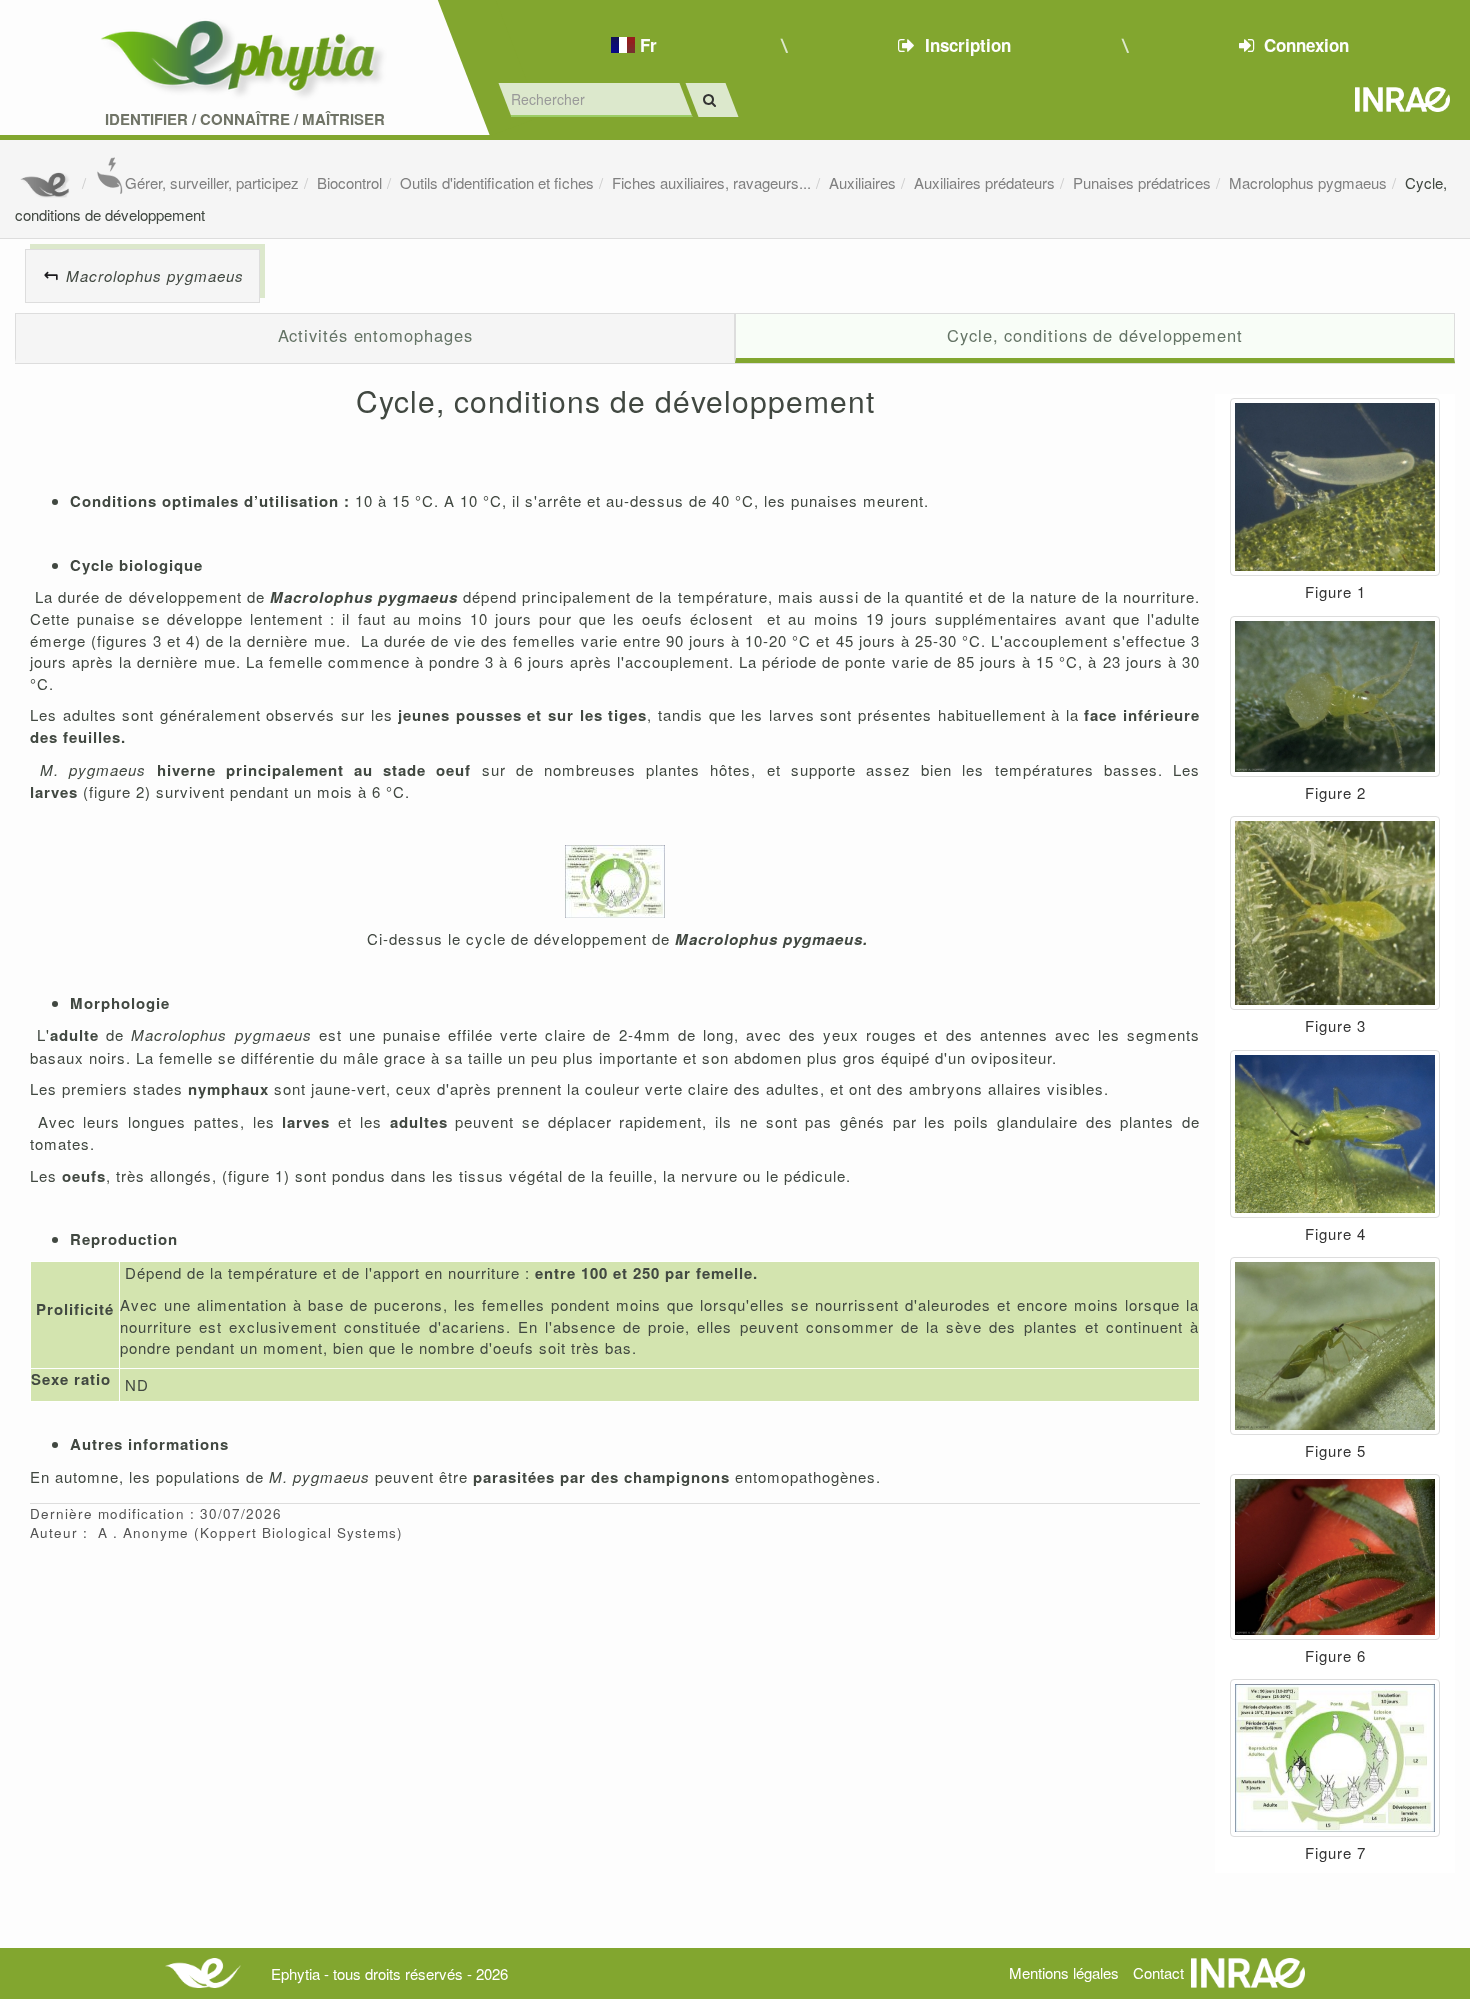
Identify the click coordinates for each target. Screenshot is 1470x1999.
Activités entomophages (375, 335)
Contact (1158, 1972)
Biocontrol (349, 182)
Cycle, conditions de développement (1095, 335)
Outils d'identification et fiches (497, 182)
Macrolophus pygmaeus (1308, 182)
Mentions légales (1064, 1972)
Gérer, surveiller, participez (212, 182)
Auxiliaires (862, 182)
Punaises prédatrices (1142, 182)
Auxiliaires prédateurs (984, 182)
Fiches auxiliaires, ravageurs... (711, 182)
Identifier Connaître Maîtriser (245, 119)
